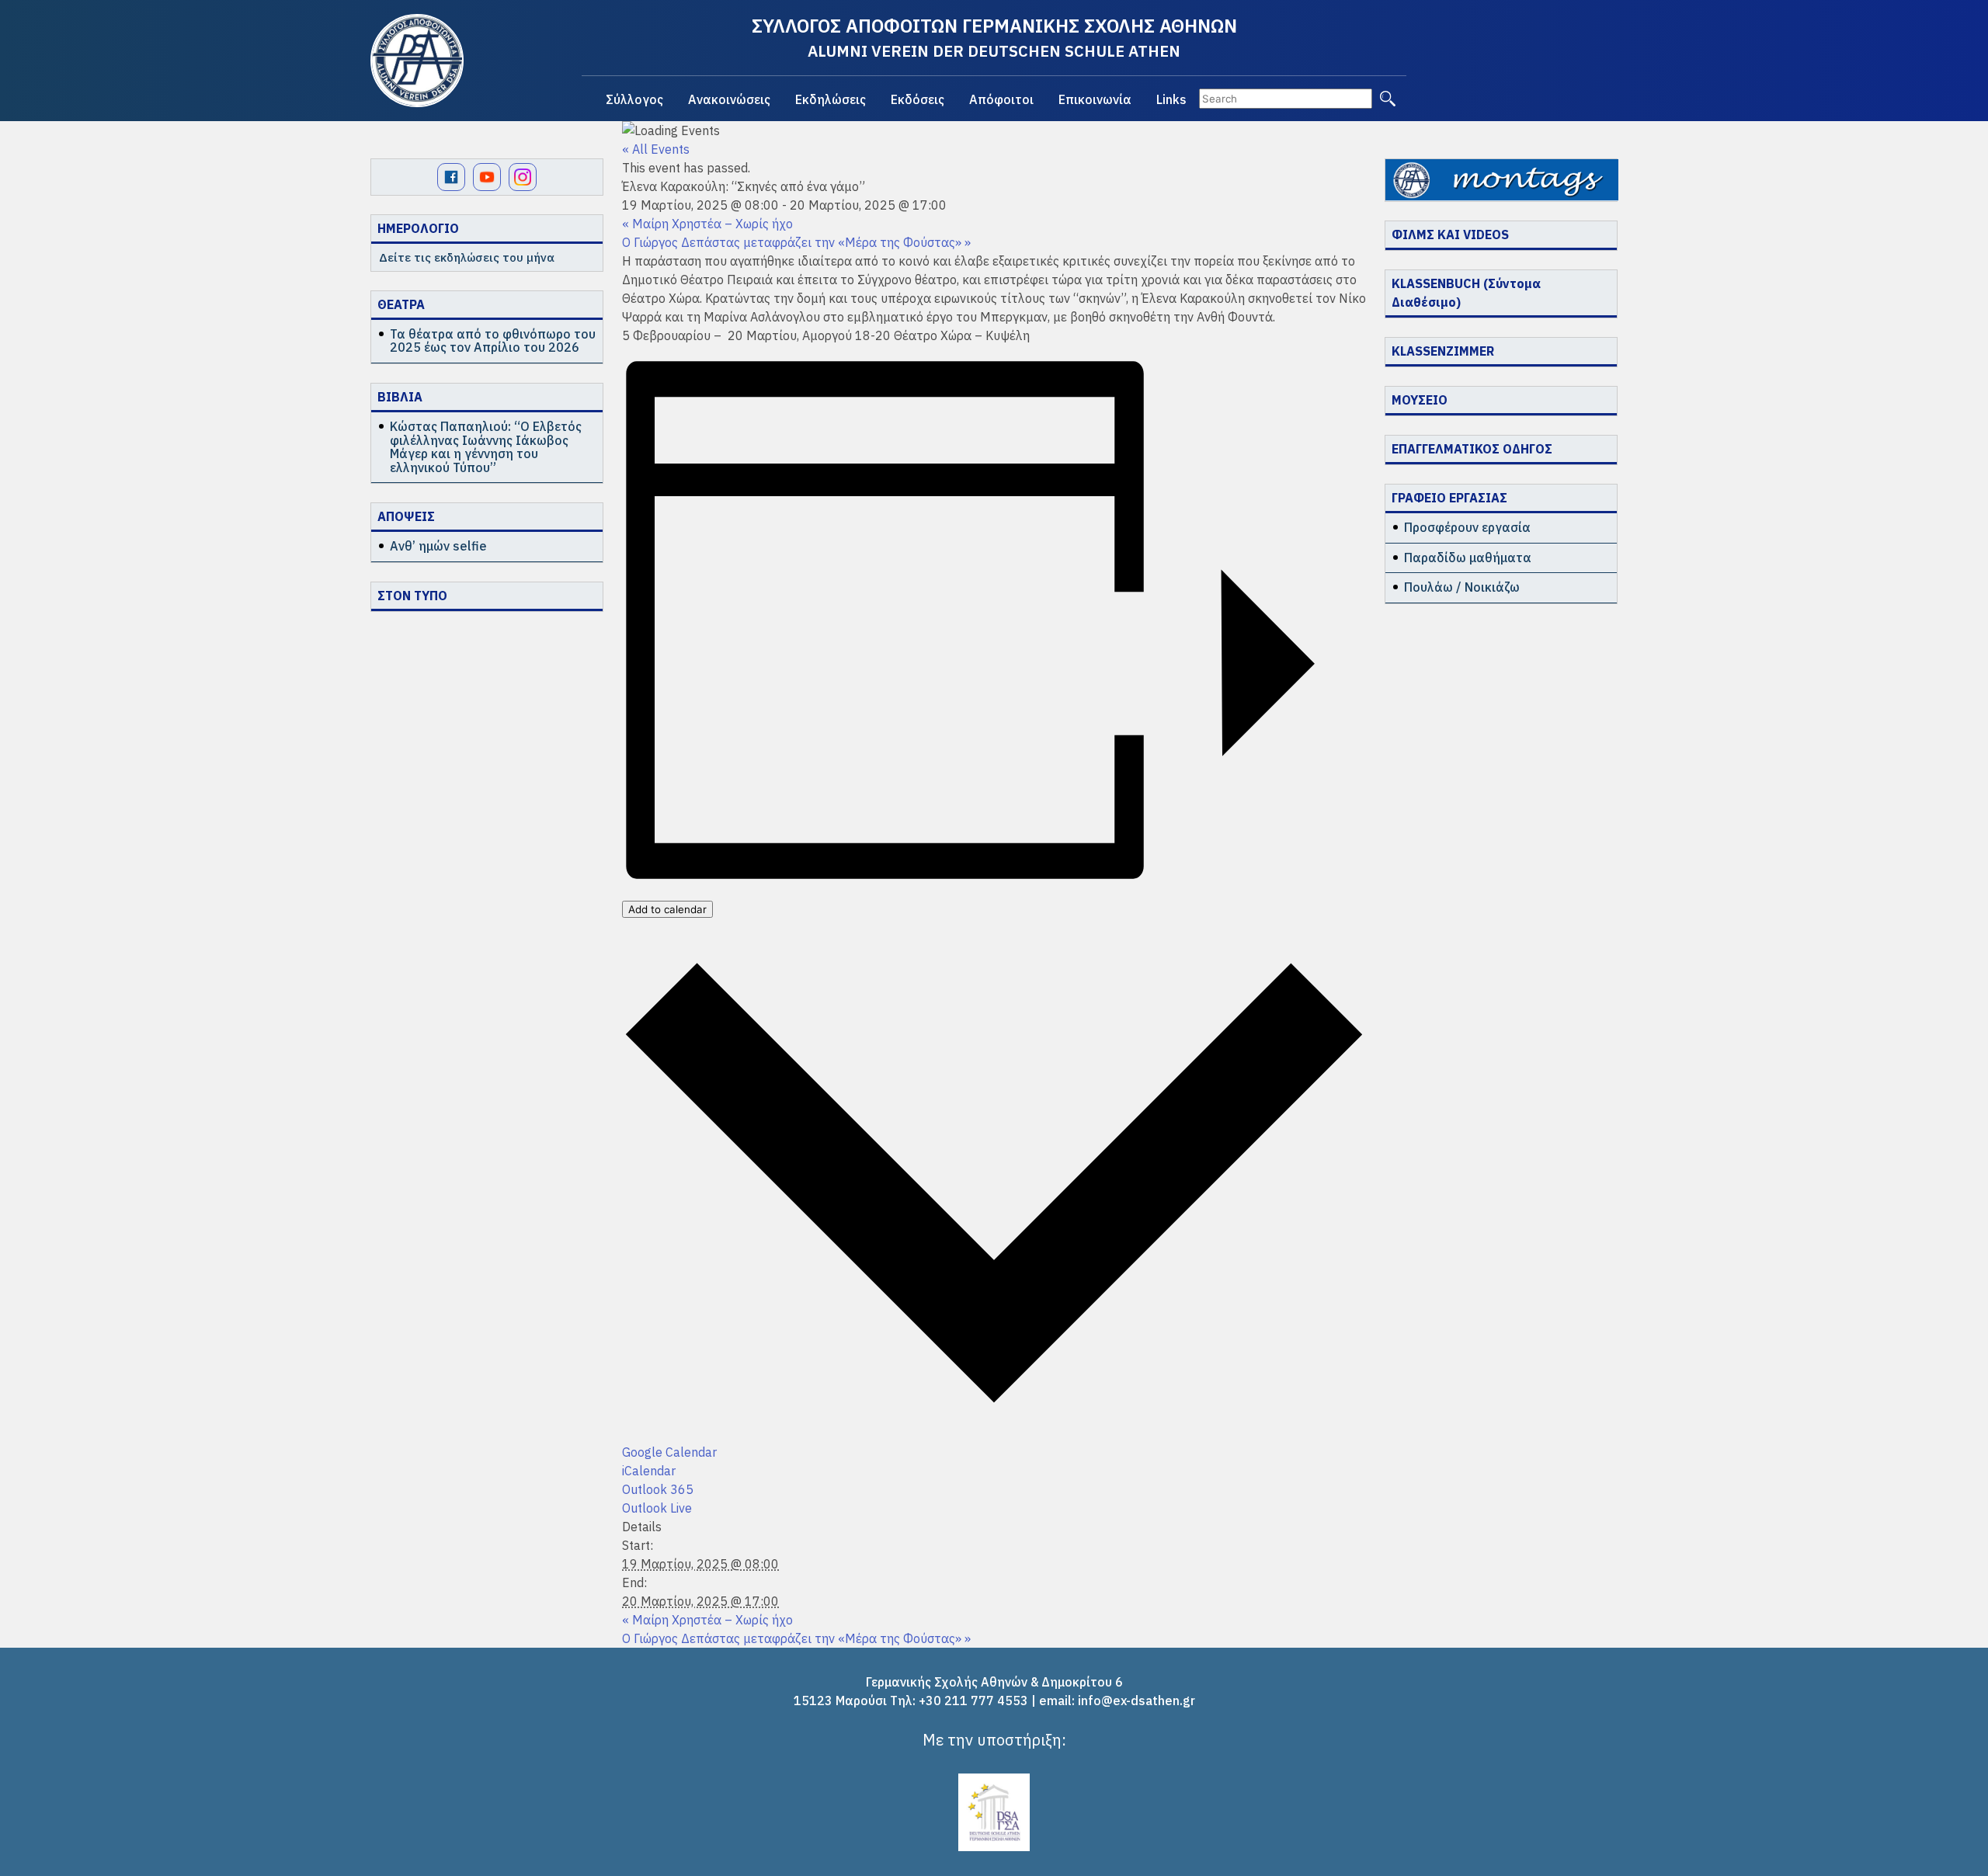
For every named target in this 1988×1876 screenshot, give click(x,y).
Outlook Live (657, 1508)
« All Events (656, 149)
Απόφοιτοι (1001, 99)
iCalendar (649, 1471)
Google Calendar (669, 1452)
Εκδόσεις (918, 99)
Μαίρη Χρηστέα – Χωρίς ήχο (707, 224)
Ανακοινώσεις (729, 99)
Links (1171, 99)
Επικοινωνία (1095, 99)
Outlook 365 (658, 1489)
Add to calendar (667, 909)
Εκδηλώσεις (831, 99)
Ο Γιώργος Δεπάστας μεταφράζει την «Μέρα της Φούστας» (796, 242)
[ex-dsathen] (417, 61)
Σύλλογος (634, 99)
